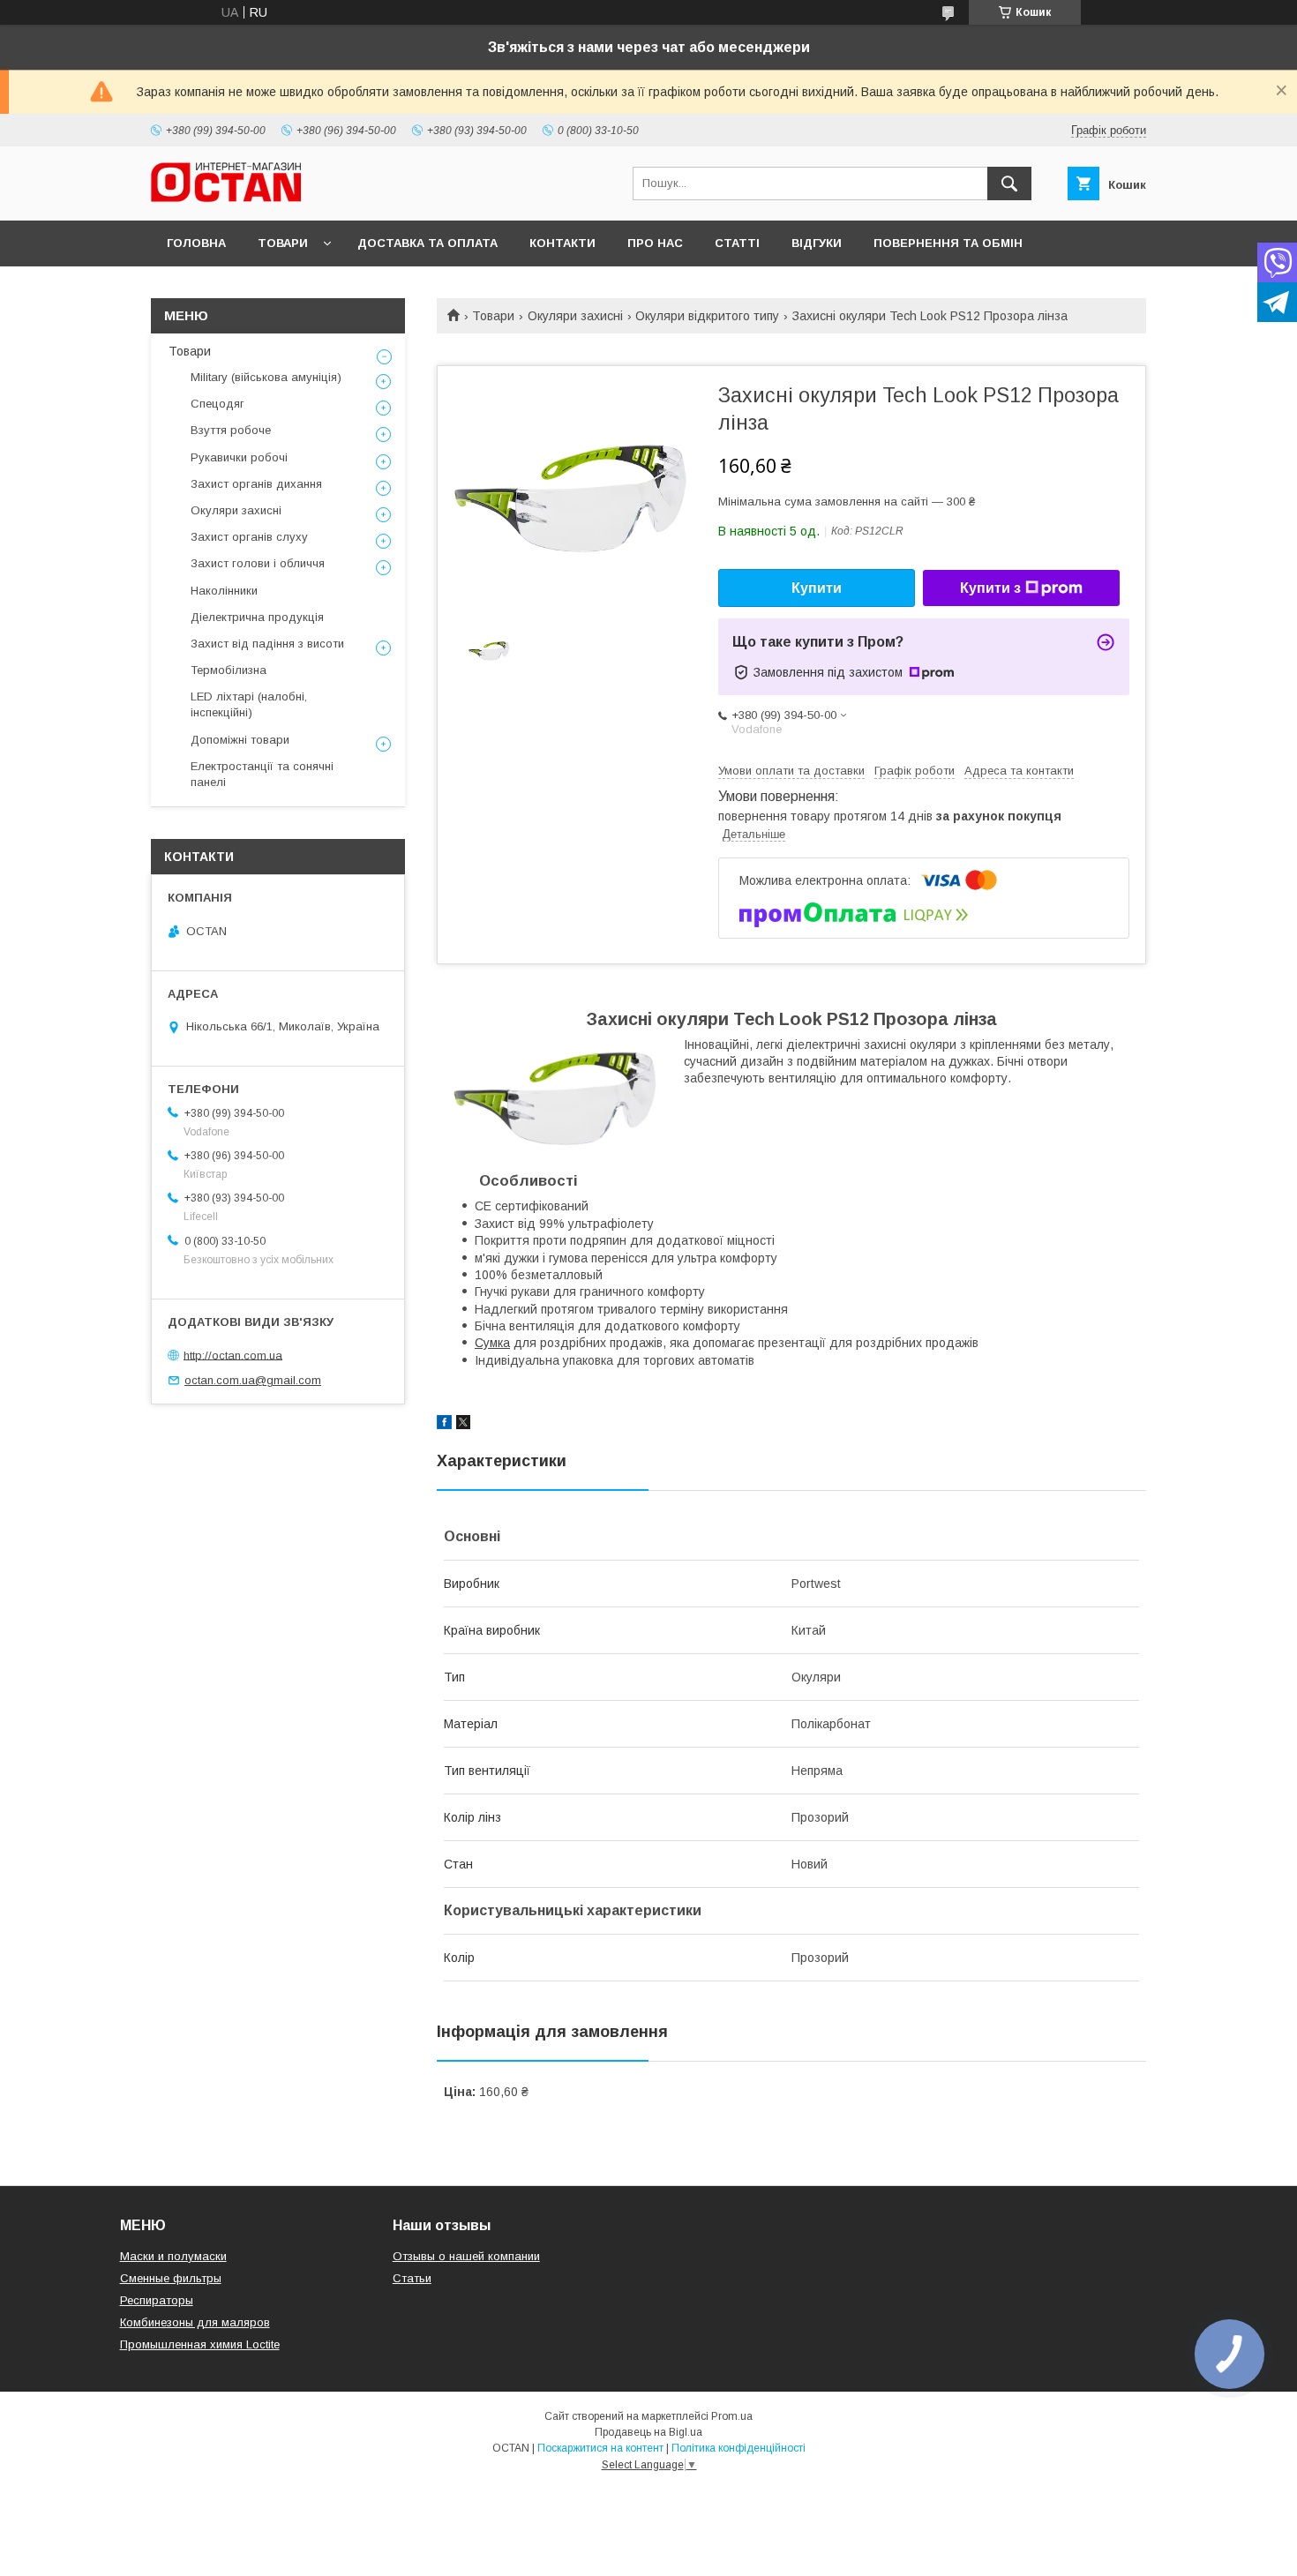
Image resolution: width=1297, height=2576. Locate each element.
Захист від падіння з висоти (267, 644)
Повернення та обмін (948, 243)
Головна (196, 243)
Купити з (990, 588)
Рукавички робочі (239, 457)
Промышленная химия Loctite (200, 2344)
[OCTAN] (226, 198)
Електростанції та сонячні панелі (262, 774)
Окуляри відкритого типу (707, 316)
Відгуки (817, 243)
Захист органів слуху (249, 537)
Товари (283, 243)
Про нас (655, 243)
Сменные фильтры (171, 2278)
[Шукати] (1009, 183)
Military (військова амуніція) (266, 377)
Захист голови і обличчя (258, 563)
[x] (463, 1425)
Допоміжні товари (240, 740)
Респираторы (157, 2300)
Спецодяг (217, 404)
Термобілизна (229, 670)
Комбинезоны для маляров (195, 2322)
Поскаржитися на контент (600, 2448)
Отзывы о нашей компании (466, 2256)
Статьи (412, 2278)
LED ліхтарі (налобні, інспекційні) (249, 704)
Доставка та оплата (427, 243)
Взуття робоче (231, 430)
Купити (817, 588)
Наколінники (224, 591)
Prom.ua (732, 2416)
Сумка (492, 1343)
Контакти (562, 243)
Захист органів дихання (256, 484)
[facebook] (444, 1425)
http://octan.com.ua (233, 1355)
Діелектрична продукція (257, 617)
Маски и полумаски (173, 2256)
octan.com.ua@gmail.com (253, 1380)
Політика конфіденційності (738, 2448)
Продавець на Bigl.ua (648, 2432)
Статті (737, 243)
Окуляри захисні (575, 316)
